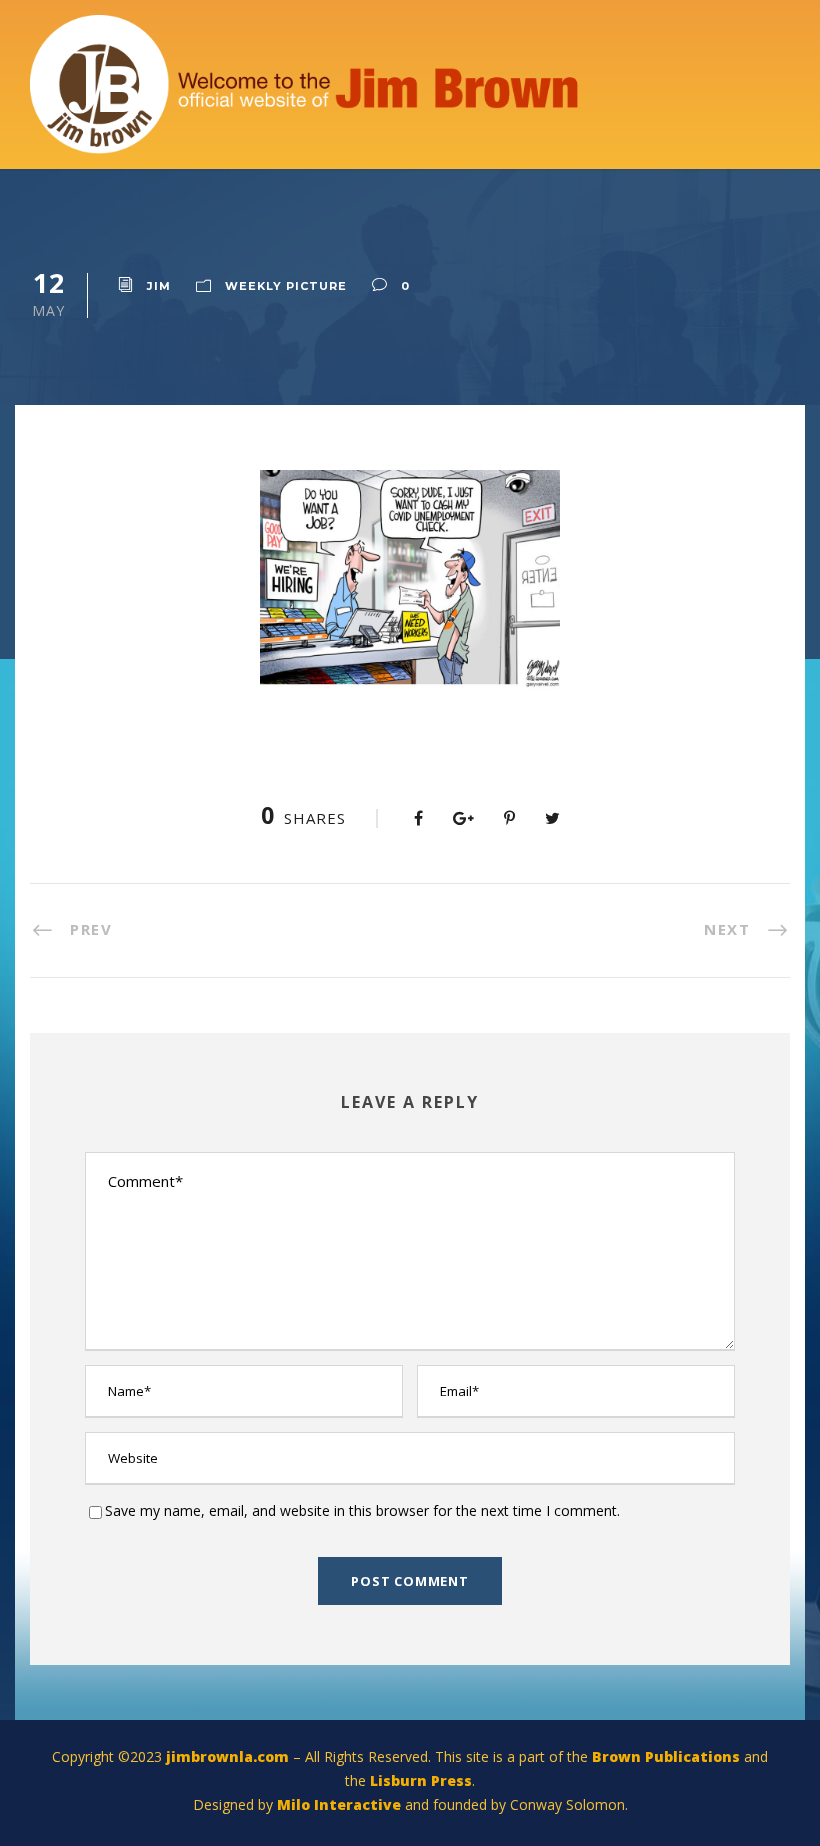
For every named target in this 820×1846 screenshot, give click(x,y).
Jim (159, 286)
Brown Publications (666, 1756)
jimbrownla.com (227, 1756)
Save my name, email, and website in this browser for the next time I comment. (362, 1510)
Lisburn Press (421, 1780)
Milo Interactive (341, 1804)
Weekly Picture (286, 286)
